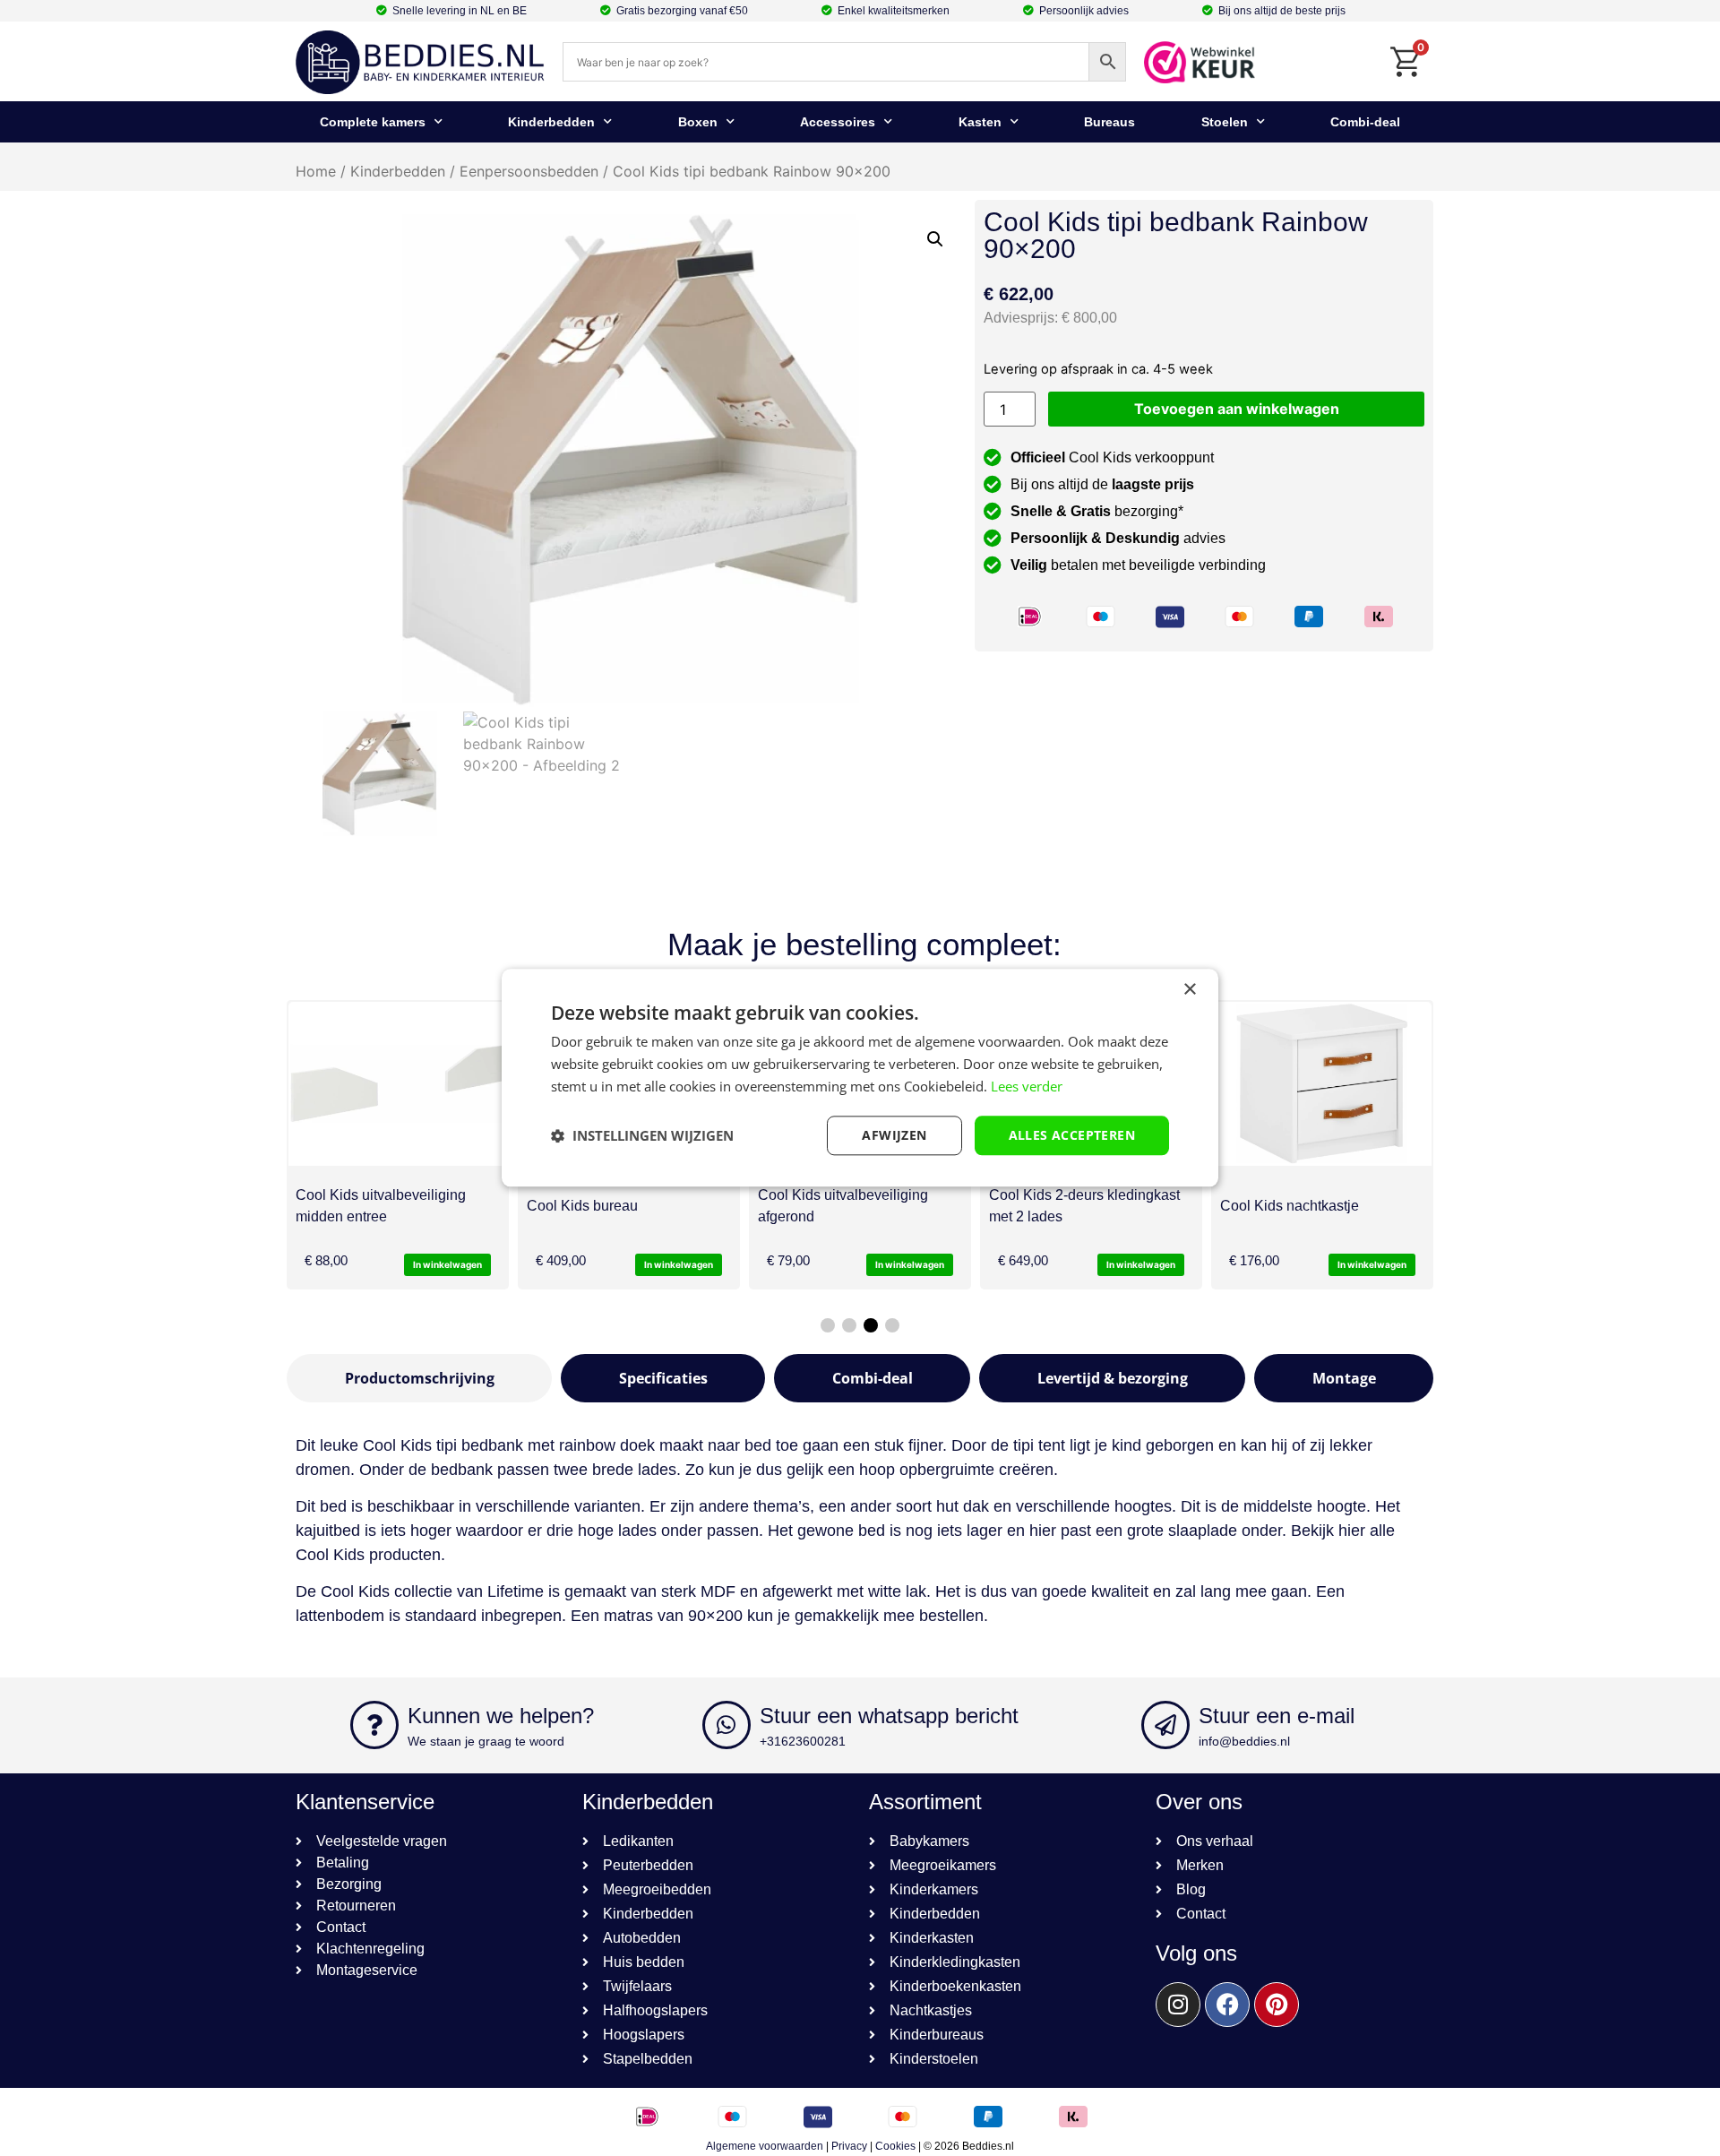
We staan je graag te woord (486, 1741)
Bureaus (1109, 122)
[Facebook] (1227, 2005)
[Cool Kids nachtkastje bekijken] (1322, 1084)
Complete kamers (373, 122)
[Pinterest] (1277, 2005)
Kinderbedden (551, 122)
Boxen (698, 122)
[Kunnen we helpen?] (374, 1725)
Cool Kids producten (368, 1555)
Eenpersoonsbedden (529, 171)
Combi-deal (1365, 122)
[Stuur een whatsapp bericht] (727, 1725)
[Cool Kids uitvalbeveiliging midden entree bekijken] (398, 1084)
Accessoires (838, 122)
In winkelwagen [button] (447, 1264)
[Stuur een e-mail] (1165, 1725)
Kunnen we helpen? (501, 1716)
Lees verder (1027, 1086)
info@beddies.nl (1244, 1741)
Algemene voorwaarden (765, 2146)
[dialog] (860, 1078)
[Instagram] (1178, 2005)
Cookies (895, 2146)
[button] (935, 239)
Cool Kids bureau (582, 1206)
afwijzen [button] (894, 1135)
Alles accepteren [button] (1072, 1135)
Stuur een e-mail (1277, 1716)
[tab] (419, 1378)
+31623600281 (803, 1741)
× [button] (1189, 990)
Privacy (849, 2146)
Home (316, 171)
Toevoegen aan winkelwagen (1237, 409)
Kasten (980, 122)
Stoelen (1225, 122)
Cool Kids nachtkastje (1290, 1206)
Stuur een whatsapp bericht (889, 1716)
